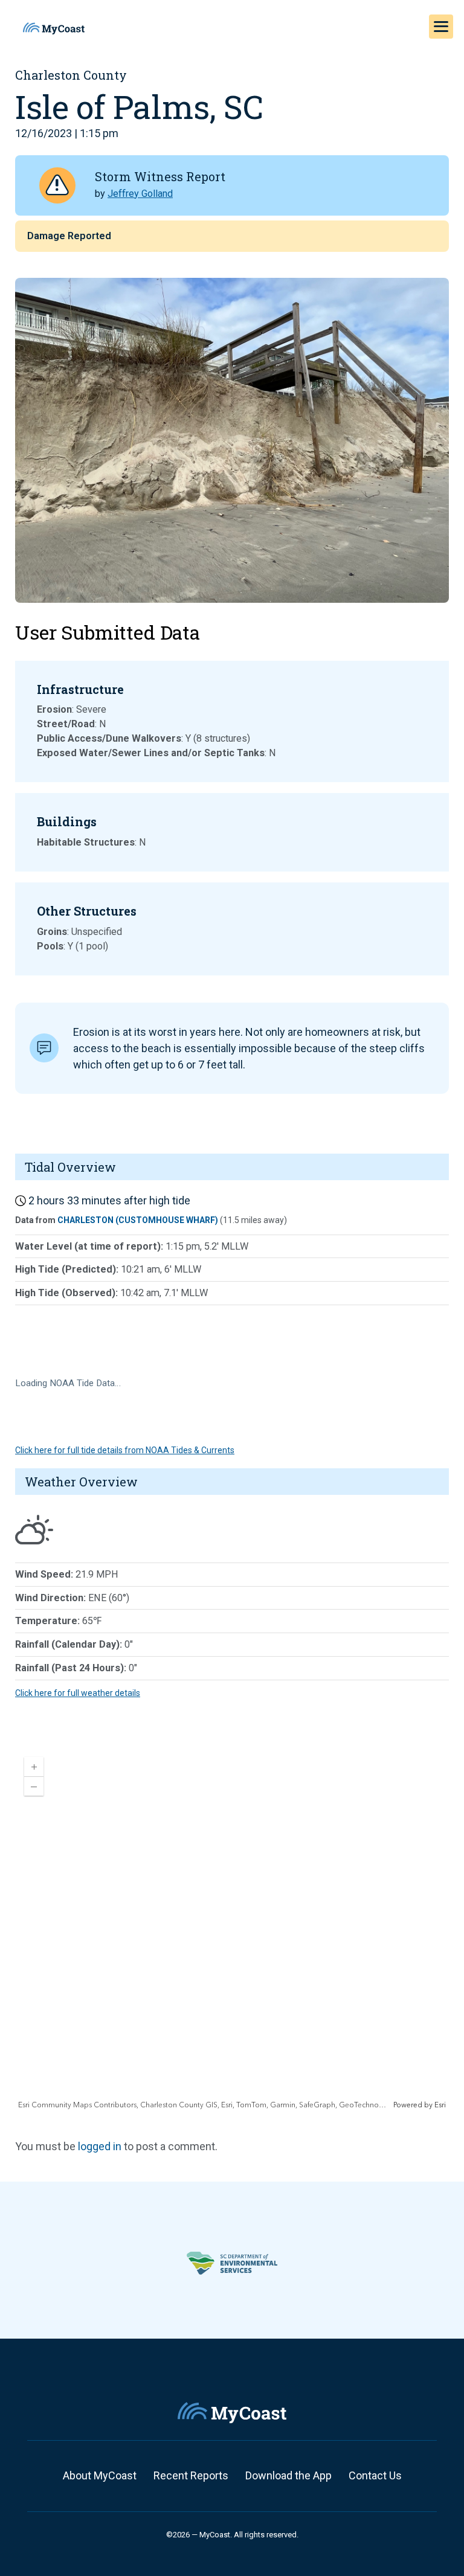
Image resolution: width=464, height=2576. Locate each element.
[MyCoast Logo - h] (54, 28)
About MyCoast (100, 2475)
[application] (232, 1929)
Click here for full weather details (78, 1693)
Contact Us (375, 2475)
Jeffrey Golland (140, 194)
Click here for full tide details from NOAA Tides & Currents (125, 1450)
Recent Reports (191, 2475)
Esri (440, 2105)
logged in (100, 2146)
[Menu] (441, 27)
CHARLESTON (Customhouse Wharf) (138, 1220)
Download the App (288, 2475)
